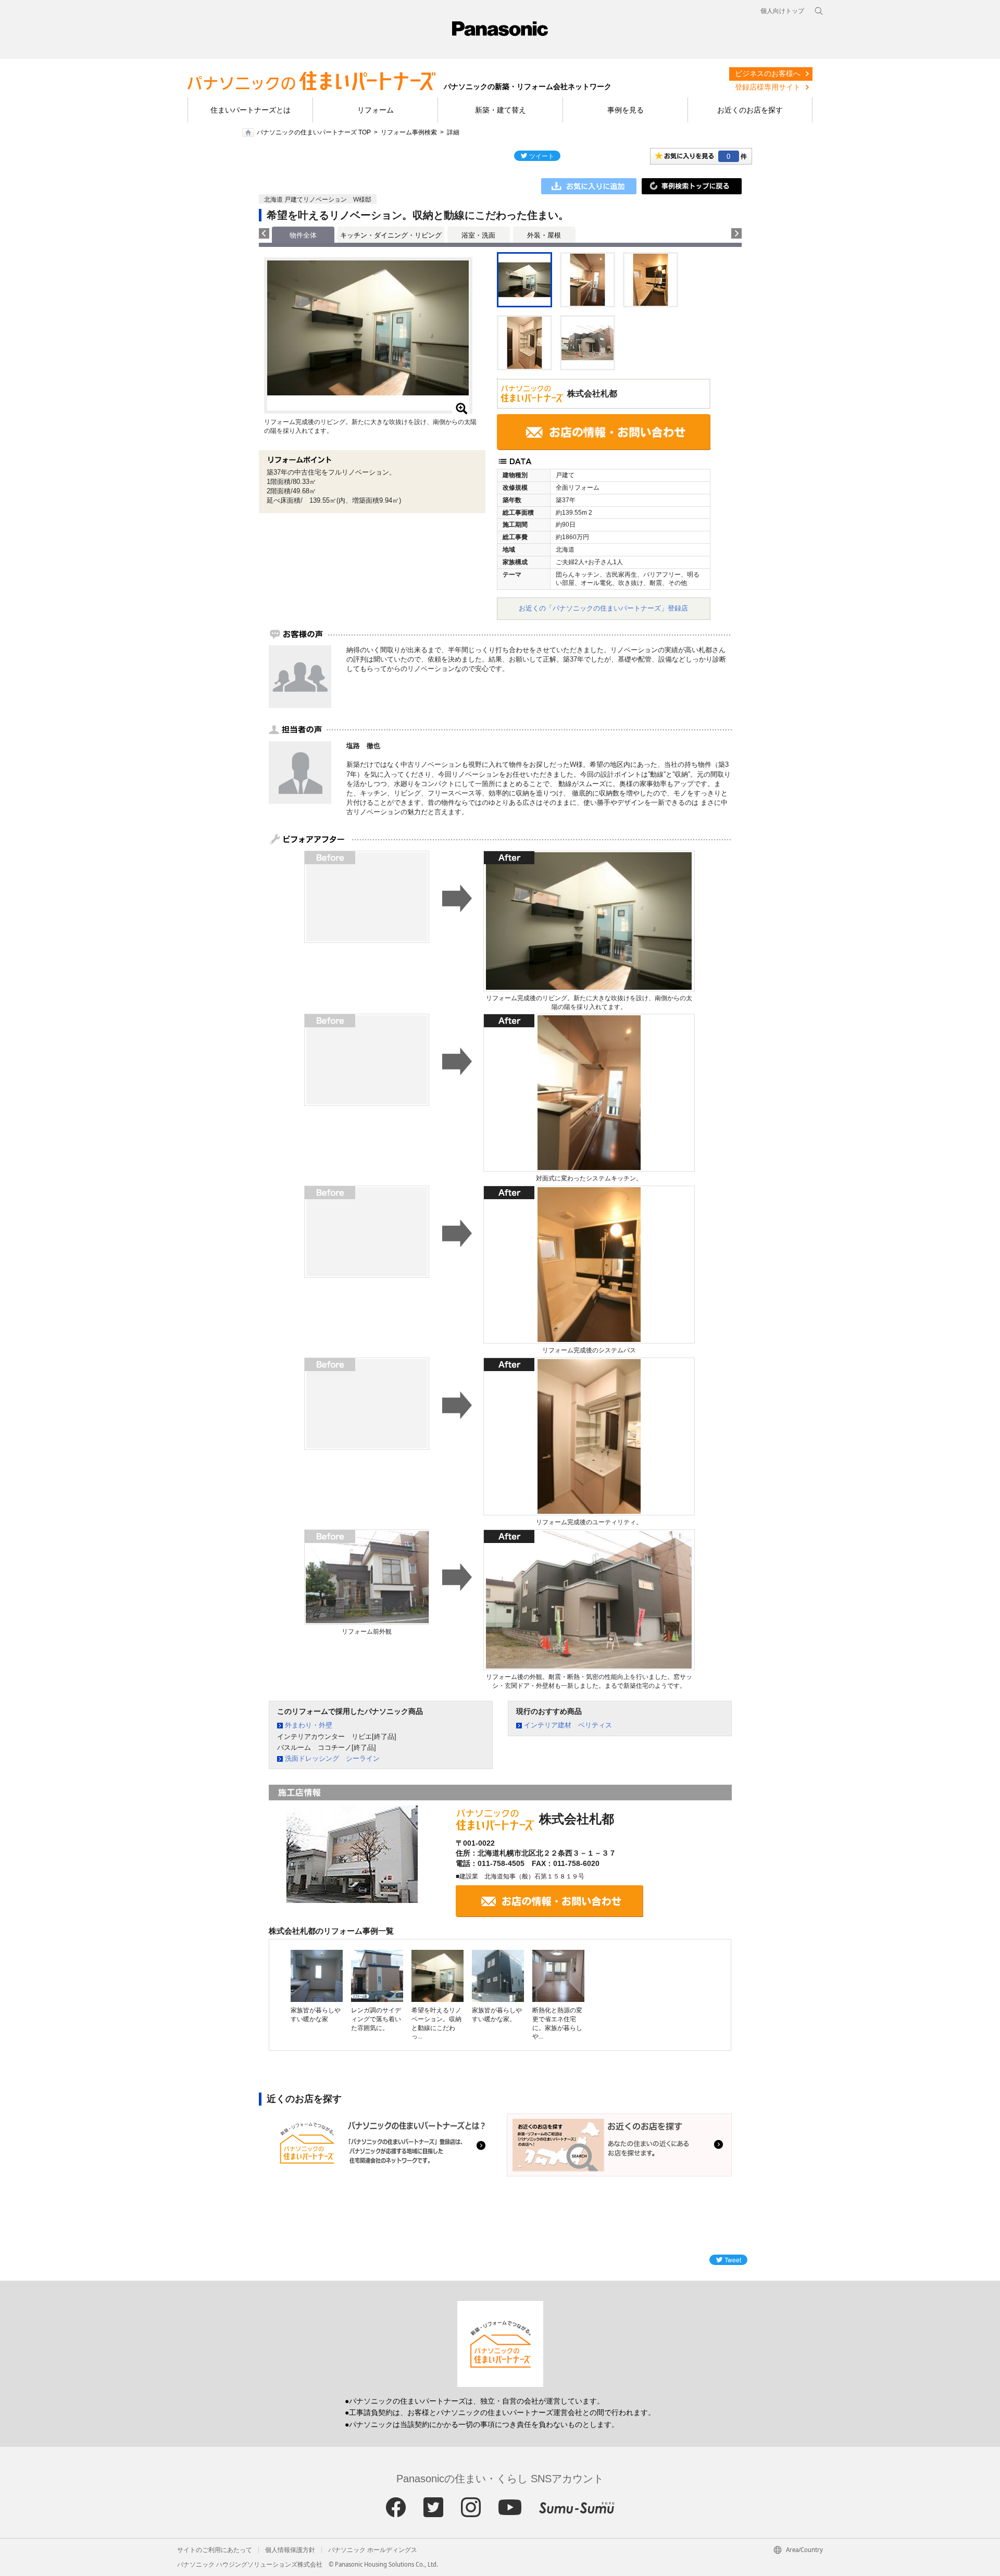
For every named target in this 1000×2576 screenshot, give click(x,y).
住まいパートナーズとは (251, 110)
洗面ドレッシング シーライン (332, 1758)
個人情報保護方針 (290, 2550)
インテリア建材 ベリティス (568, 1725)
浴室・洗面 (478, 235)
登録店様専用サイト (768, 87)
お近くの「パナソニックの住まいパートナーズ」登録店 (603, 608)
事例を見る (626, 110)
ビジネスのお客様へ (768, 73)
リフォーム (376, 110)
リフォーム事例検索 (409, 132)
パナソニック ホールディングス (373, 2550)
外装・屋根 (544, 235)
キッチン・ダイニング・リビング (391, 235)
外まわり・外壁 (309, 1725)
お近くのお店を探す (750, 110)
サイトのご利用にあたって (215, 2550)
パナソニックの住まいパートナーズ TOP (314, 132)
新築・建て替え (501, 110)
